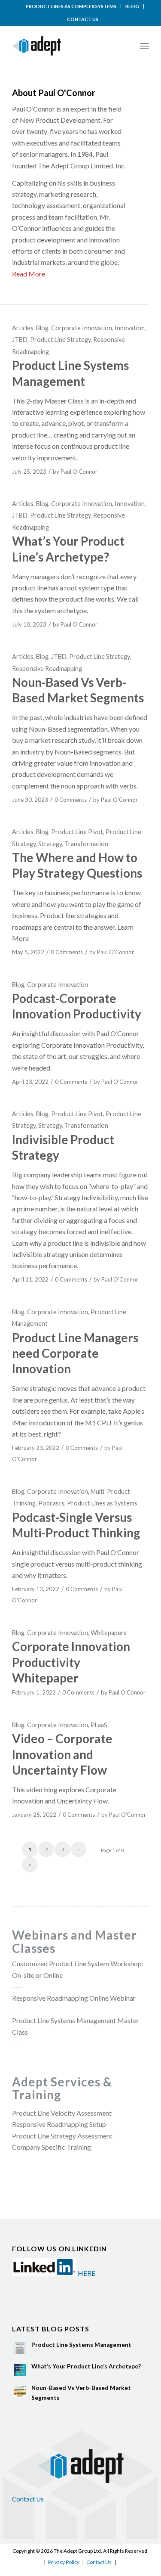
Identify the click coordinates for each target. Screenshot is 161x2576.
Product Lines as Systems (102, 1503)
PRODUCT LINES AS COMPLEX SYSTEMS (71, 6)
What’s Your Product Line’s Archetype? (86, 2366)
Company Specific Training (52, 2147)
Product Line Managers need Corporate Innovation (75, 1353)
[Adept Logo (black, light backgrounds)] (67, 46)
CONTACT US (83, 19)
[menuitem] (71, 6)
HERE (87, 2273)
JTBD (20, 340)
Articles (23, 328)
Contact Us (28, 2499)
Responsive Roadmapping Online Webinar (74, 1998)
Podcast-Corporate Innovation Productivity (77, 1006)
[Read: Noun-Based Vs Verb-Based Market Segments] (20, 2392)
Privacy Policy (64, 2562)
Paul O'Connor (79, 472)
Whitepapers (109, 1633)
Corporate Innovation (82, 328)
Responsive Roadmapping (47, 669)
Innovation (130, 328)
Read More (29, 274)
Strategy (50, 844)
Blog (42, 328)
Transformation (86, 844)
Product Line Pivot (77, 832)
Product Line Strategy (60, 340)
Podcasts (51, 1503)
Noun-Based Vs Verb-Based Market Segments (78, 690)
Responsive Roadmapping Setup (59, 2124)
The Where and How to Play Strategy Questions (77, 865)
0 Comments (71, 800)
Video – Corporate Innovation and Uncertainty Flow (62, 1754)
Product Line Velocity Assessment (62, 2113)
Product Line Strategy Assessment (62, 2136)
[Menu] (144, 46)
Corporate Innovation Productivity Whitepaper (71, 1662)
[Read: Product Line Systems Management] (20, 2349)
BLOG (132, 6)
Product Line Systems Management (81, 2345)
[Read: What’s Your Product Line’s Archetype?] (20, 2370)
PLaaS (99, 1725)
